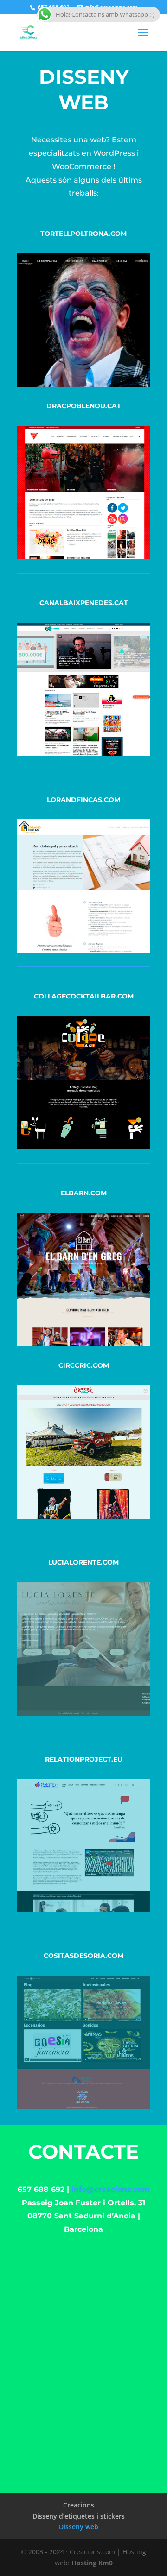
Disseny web (79, 2527)
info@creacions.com (111, 2189)
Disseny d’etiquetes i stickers (79, 2516)
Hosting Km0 (92, 2563)
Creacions (79, 2505)
